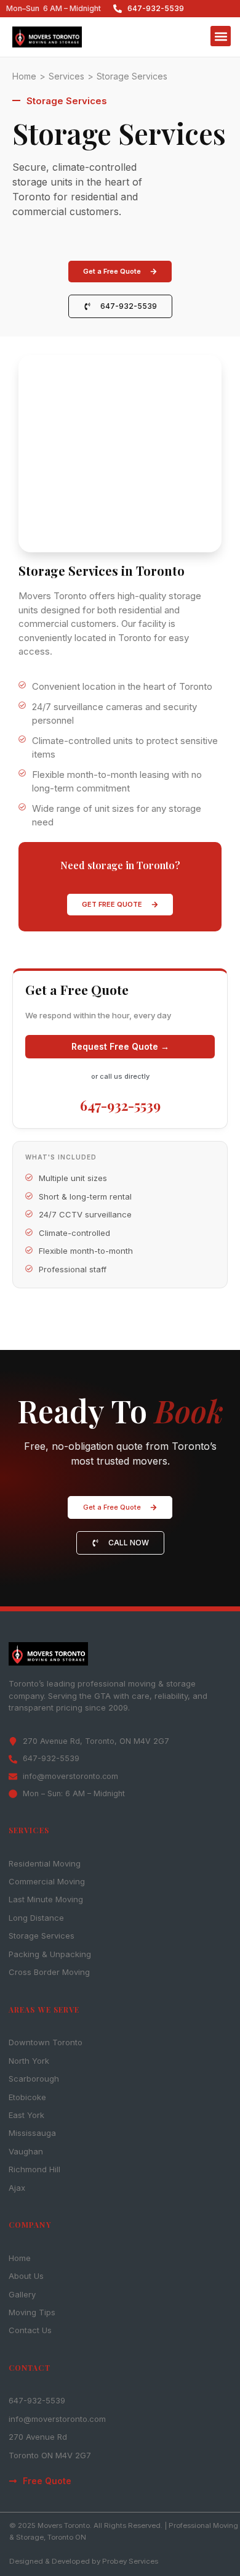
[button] (221, 36)
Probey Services (130, 2561)
